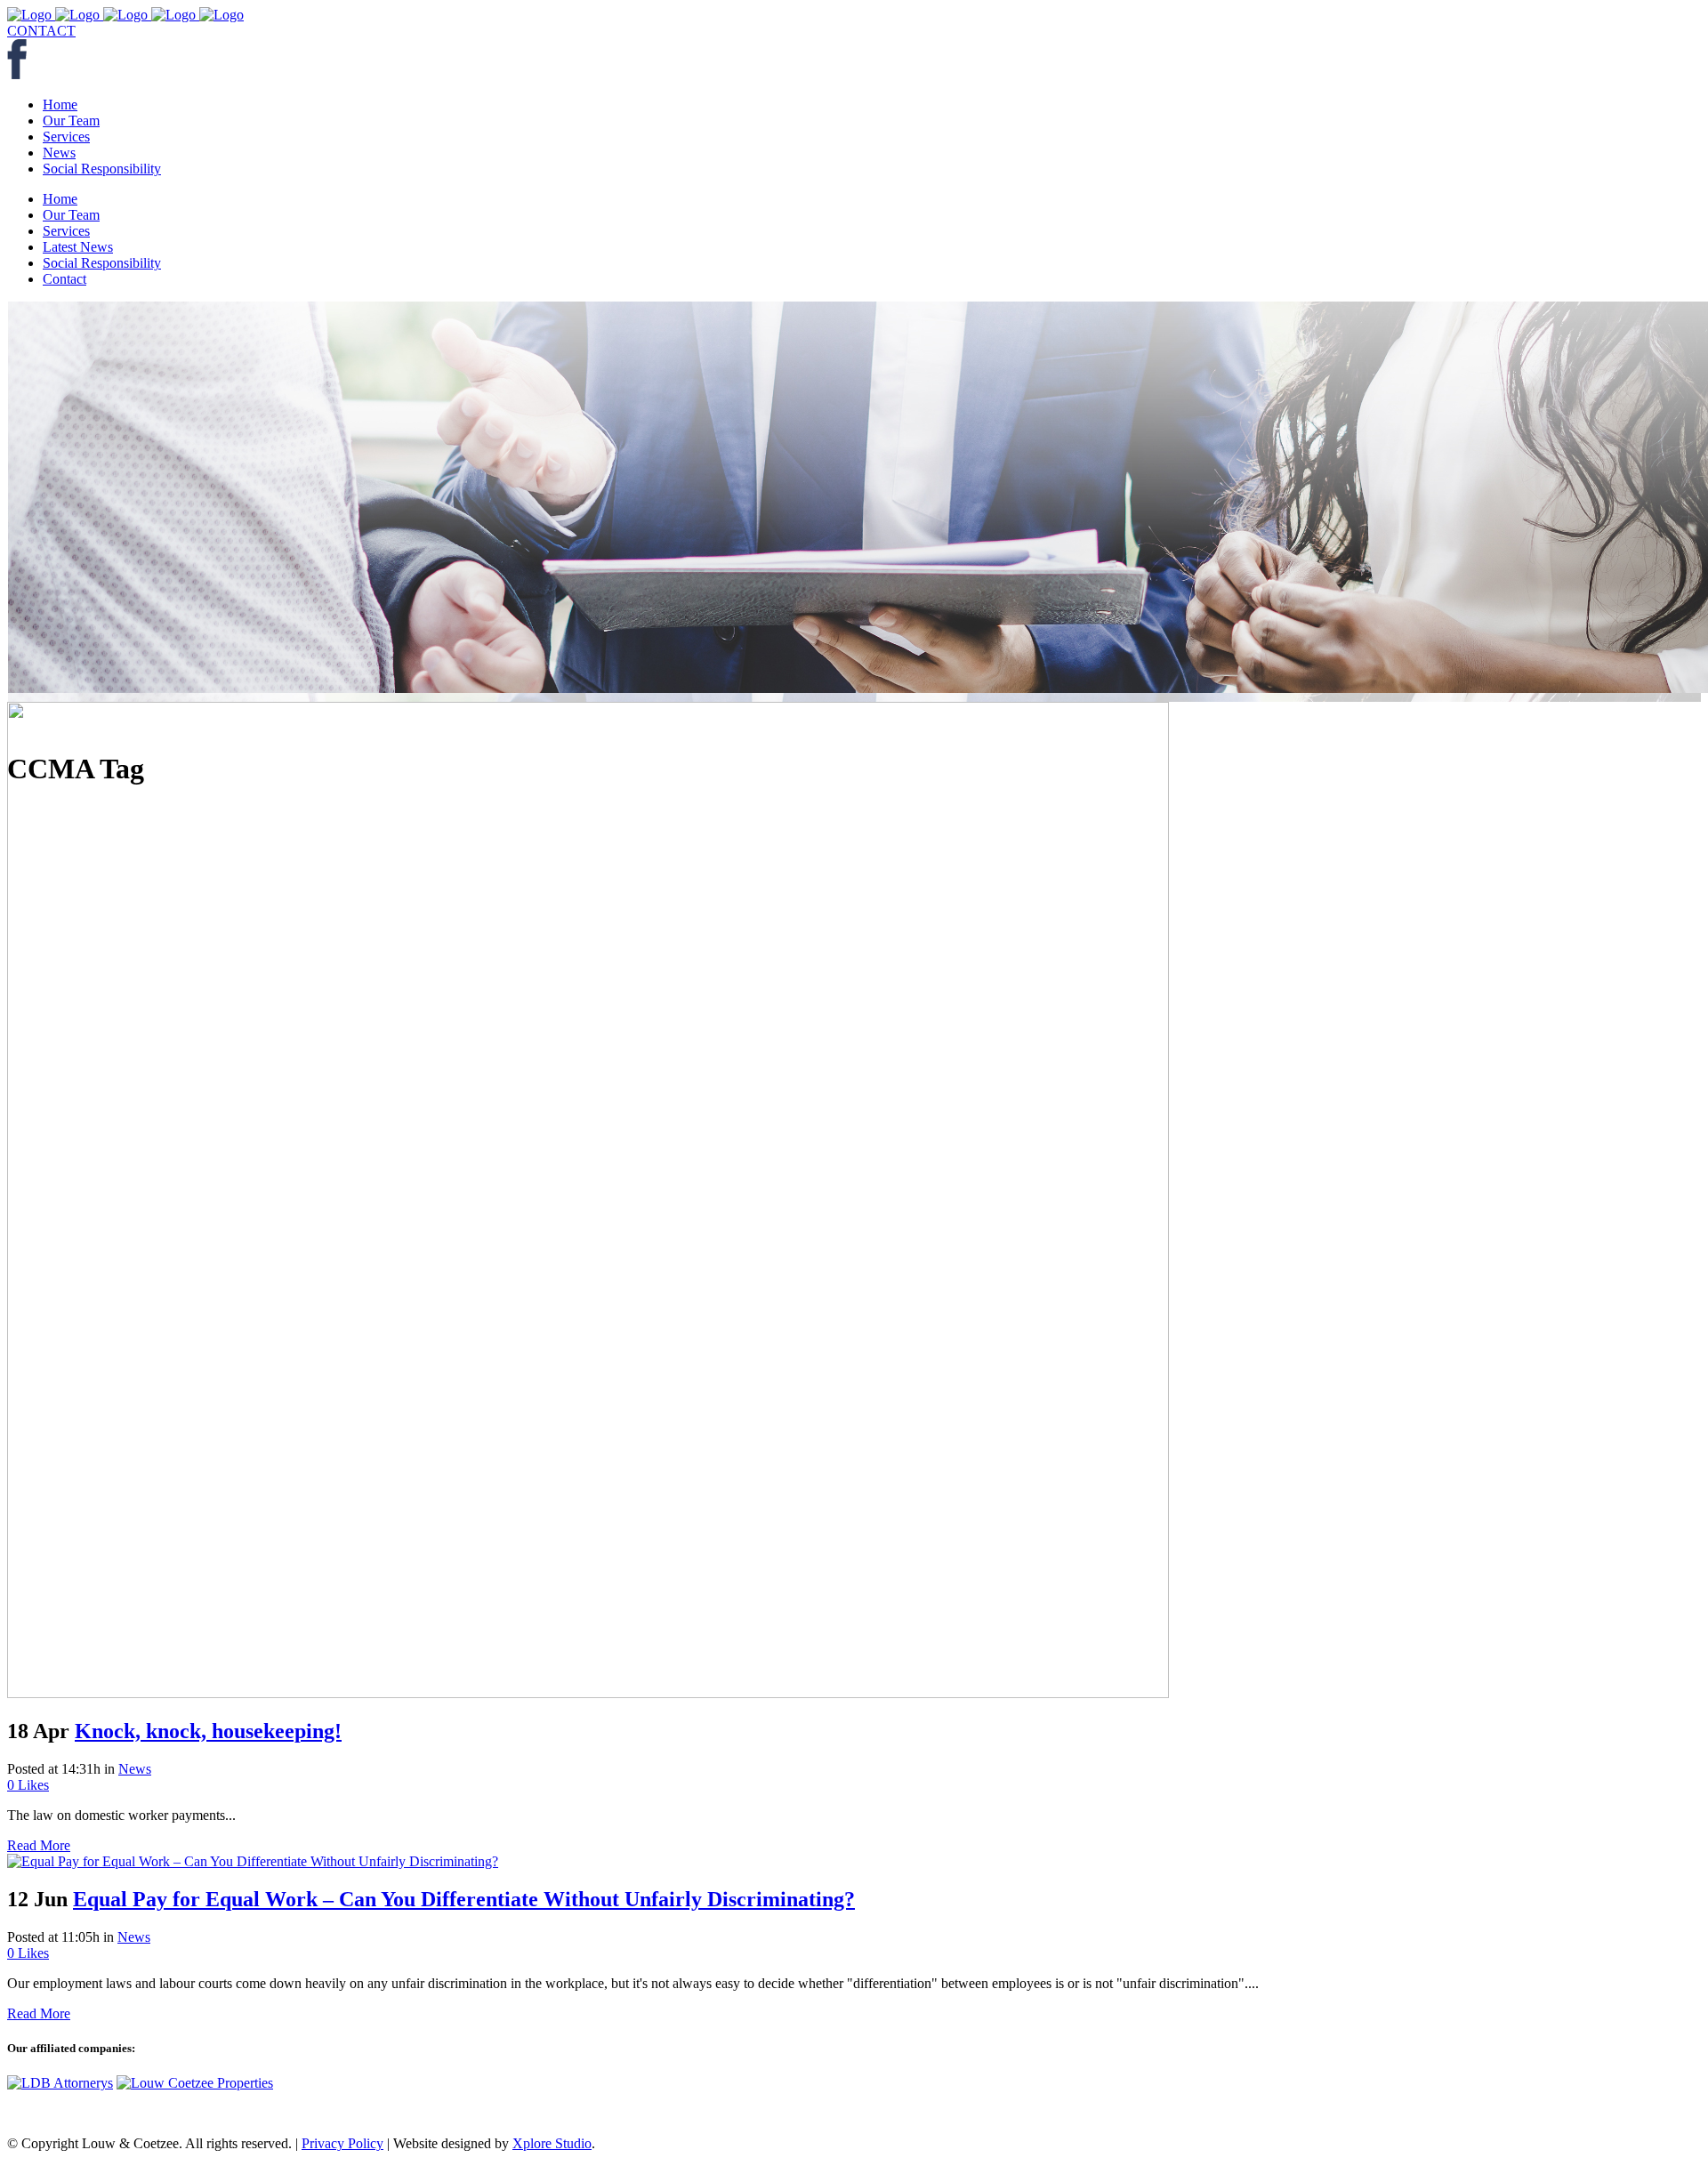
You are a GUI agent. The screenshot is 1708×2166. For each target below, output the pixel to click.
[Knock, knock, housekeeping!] (588, 1693)
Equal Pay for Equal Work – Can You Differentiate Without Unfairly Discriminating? (464, 1899)
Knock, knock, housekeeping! (208, 1731)
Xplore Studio (552, 2143)
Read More (39, 1845)
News (135, 1769)
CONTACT (41, 31)
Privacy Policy (342, 2143)
